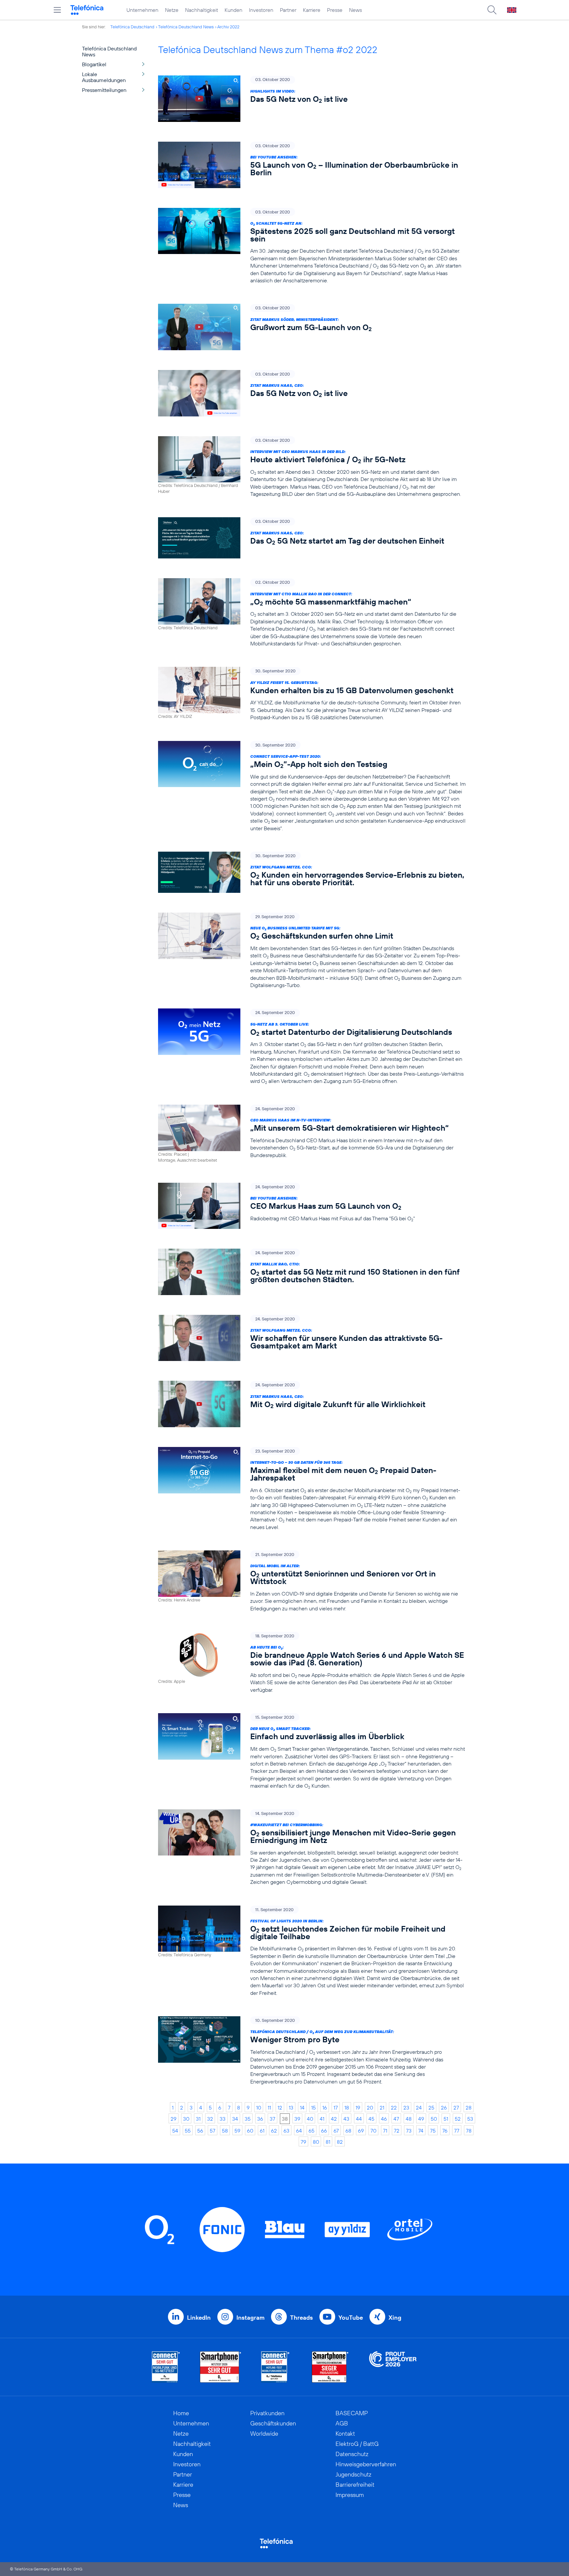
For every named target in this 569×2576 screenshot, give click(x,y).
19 (358, 2108)
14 (302, 2108)
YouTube (351, 2318)
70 (373, 2131)
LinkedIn (199, 2318)
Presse (335, 10)
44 (359, 2119)
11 (269, 2108)
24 (419, 2108)
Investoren (261, 10)
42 (334, 2119)
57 (213, 2131)
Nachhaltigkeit (202, 10)
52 (458, 2119)
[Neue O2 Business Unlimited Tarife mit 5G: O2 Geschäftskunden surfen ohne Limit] (312, 951)
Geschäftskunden (273, 2423)
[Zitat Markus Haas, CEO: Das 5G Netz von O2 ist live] (312, 393)
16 (325, 2108)
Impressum (350, 2495)
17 (336, 2108)
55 (188, 2131)
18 (347, 2108)
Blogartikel (94, 64)
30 (186, 2119)
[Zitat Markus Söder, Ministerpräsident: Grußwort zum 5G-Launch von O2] (312, 327)
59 (237, 2131)
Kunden (233, 10)
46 (384, 2119)
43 (346, 2119)
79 (303, 2142)
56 (200, 2131)
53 (470, 2119)
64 (299, 2131)
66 (324, 2131)
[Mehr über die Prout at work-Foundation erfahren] (393, 2367)
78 (469, 2131)
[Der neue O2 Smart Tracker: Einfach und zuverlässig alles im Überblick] (312, 1751)
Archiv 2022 (228, 27)
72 (397, 2131)
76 (445, 2131)
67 (336, 2131)
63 (286, 2131)
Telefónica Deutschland (132, 27)
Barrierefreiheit (355, 2485)
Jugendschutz (353, 2474)
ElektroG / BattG (357, 2444)
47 (396, 2119)
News (355, 10)
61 (262, 2131)
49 (421, 2119)
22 (394, 2108)
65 (312, 2131)
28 (469, 2108)
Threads (301, 2318)
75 (433, 2131)
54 (175, 2131)
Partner (288, 10)
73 (409, 2131)
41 (322, 2119)
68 (348, 2131)
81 (328, 2142)
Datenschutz (352, 2454)
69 (361, 2131)
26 (444, 2108)
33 (223, 2119)
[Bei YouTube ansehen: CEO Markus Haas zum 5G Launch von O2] (312, 1206)
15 (313, 2108)
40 (310, 2119)
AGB (342, 2423)
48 (409, 2119)
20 (370, 2108)
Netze (172, 10)
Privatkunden (267, 2413)
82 (340, 2142)
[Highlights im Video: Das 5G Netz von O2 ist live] (312, 99)
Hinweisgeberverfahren (366, 2464)
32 (210, 2119)
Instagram (250, 2318)
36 (260, 2119)
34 (235, 2119)
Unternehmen (142, 10)
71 (385, 2131)
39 (297, 2119)
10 (259, 2108)
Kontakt (345, 2434)
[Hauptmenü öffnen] (57, 10)
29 (174, 2119)
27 (456, 2108)
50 (434, 2119)
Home (181, 2413)
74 (421, 2131)
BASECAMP (352, 2413)
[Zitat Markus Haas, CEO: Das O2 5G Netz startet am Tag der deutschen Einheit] (312, 538)
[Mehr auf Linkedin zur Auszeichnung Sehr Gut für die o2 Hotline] (275, 2367)
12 (280, 2108)
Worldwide (264, 2434)
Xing (395, 2318)
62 (274, 2131)
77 (457, 2131)
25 (431, 2108)
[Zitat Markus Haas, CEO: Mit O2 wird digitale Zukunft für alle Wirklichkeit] (312, 1404)
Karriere (312, 10)
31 (198, 2119)
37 (272, 2119)
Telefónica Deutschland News (186, 27)
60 (250, 2131)
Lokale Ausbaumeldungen (104, 77)
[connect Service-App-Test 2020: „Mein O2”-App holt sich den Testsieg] (312, 786)
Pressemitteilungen (104, 90)
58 (225, 2131)
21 (382, 2108)
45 (371, 2119)
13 (291, 2108)
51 (446, 2119)
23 (406, 2108)
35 (248, 2119)
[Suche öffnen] (492, 10)
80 (316, 2142)
